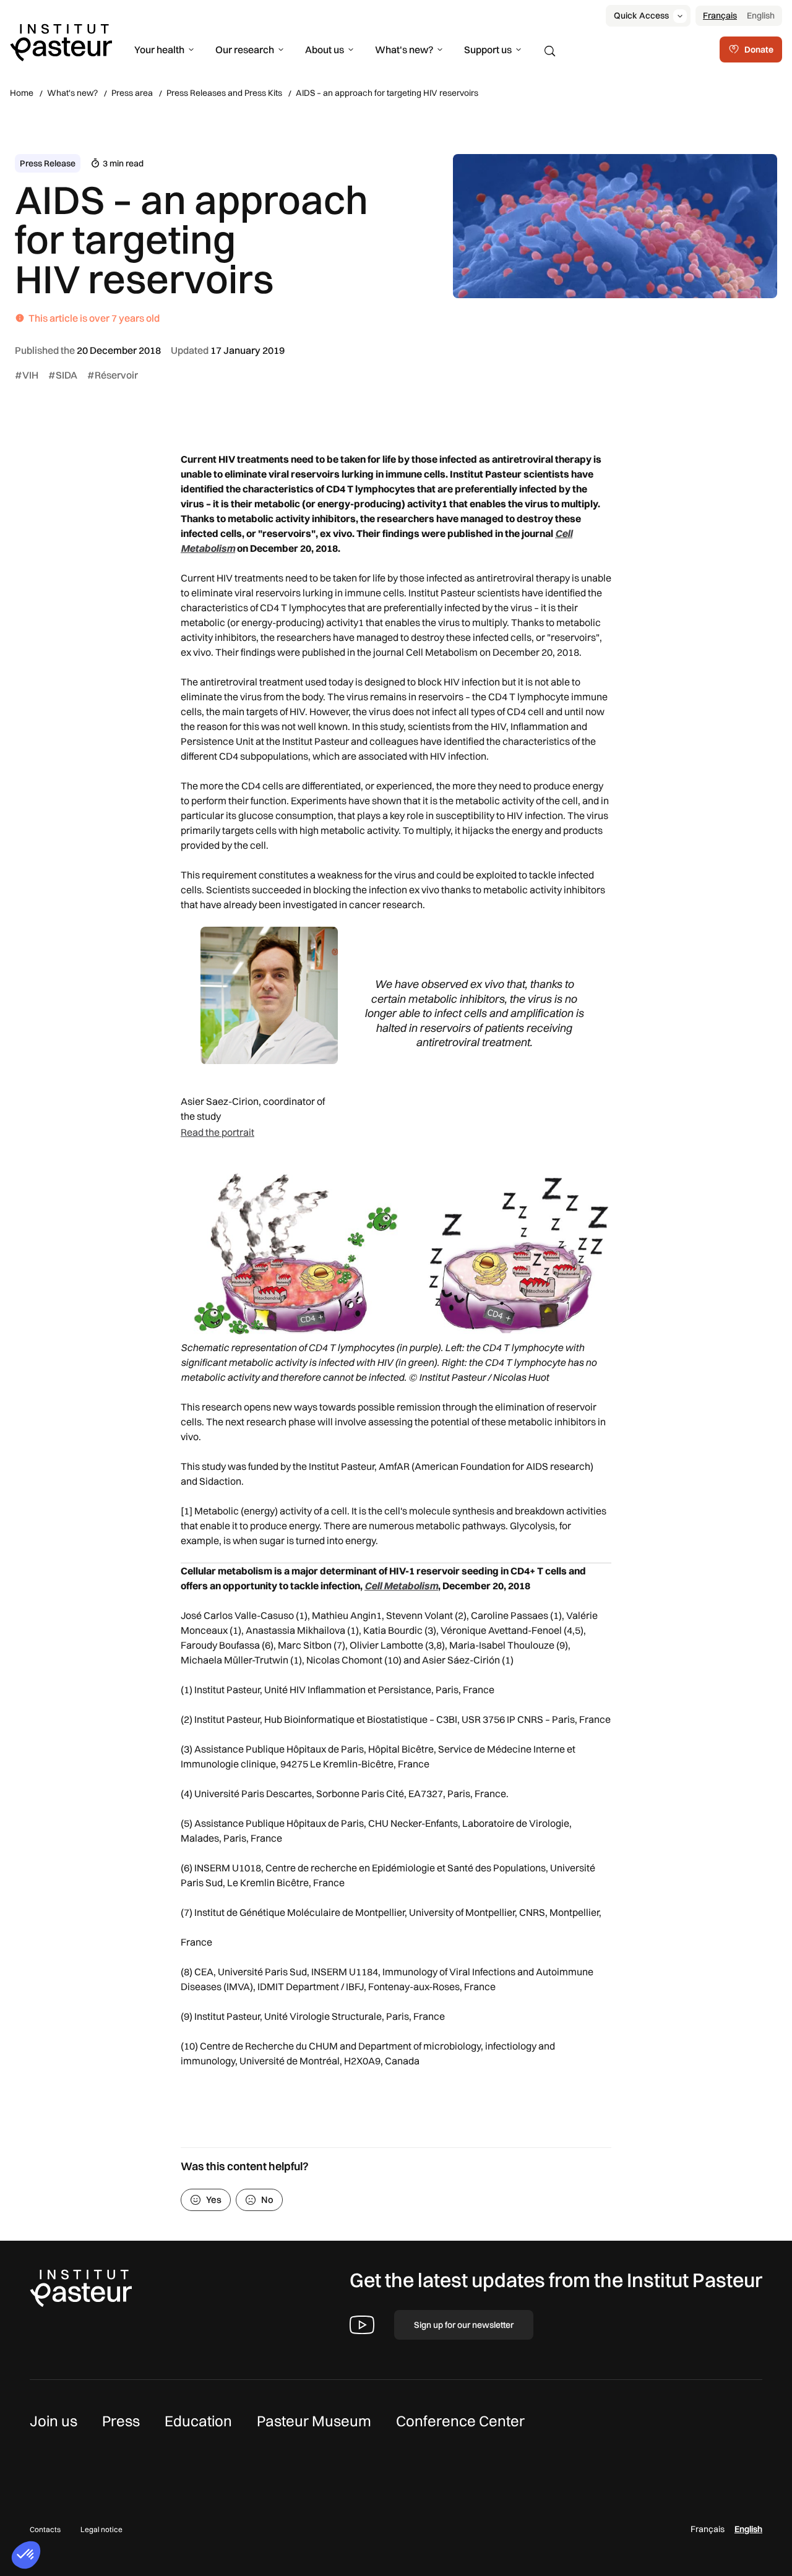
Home (22, 93)
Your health (159, 49)
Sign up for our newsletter (464, 2325)
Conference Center (460, 2421)
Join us (54, 2421)
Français (720, 15)
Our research (245, 49)
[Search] (550, 51)
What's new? (404, 49)
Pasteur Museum (314, 2421)
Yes (214, 2200)
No (267, 2200)
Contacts (45, 2529)
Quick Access (641, 15)
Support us (488, 49)
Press (121, 2421)
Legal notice (101, 2529)
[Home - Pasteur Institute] (61, 41)
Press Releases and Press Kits (224, 93)
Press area (132, 93)
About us (325, 49)
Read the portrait (217, 1132)
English (761, 15)
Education (198, 2421)
